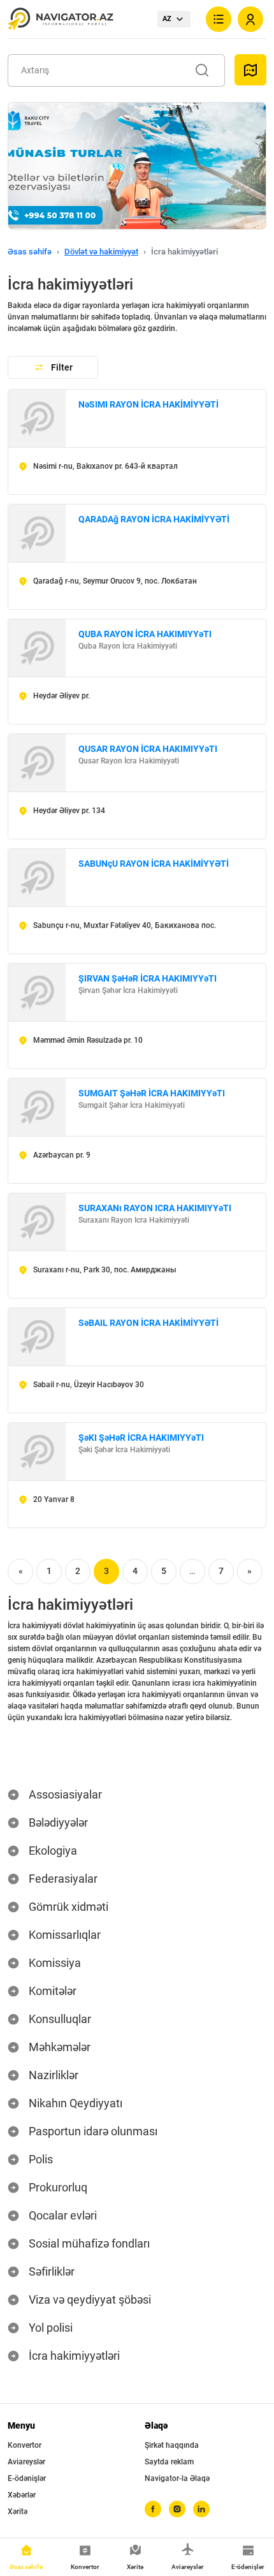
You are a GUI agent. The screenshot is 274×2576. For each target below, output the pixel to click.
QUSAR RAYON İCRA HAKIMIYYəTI (148, 749)
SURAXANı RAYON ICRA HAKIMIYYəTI (155, 1208)
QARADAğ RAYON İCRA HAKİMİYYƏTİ (154, 519)
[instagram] (177, 2509)
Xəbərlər (22, 2495)
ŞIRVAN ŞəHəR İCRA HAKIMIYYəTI (148, 978)
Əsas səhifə (30, 252)
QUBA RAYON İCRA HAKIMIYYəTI (145, 634)
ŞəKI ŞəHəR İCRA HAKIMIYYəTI (141, 1438)
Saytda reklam (169, 2462)
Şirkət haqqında (172, 2445)
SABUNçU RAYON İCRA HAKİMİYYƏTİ (154, 864)
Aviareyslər (26, 2462)
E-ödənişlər (27, 2478)
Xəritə (18, 2512)
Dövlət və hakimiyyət (101, 252)
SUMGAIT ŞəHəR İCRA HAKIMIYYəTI (152, 1093)
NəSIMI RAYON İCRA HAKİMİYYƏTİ (148, 404)
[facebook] (153, 2509)
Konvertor (25, 2445)
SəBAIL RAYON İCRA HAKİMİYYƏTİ (148, 1323)
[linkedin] (201, 2509)
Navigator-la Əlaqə (177, 2478)
